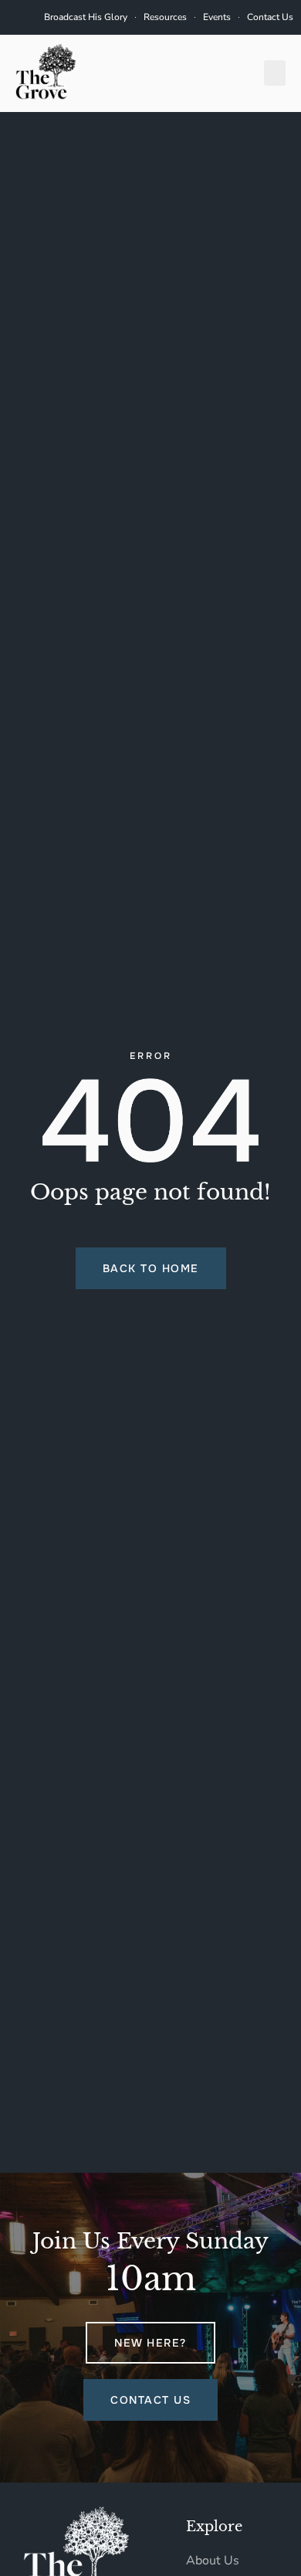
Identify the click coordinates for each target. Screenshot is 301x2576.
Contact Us (270, 17)
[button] (275, 73)
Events (217, 17)
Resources (165, 17)
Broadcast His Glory (86, 17)
